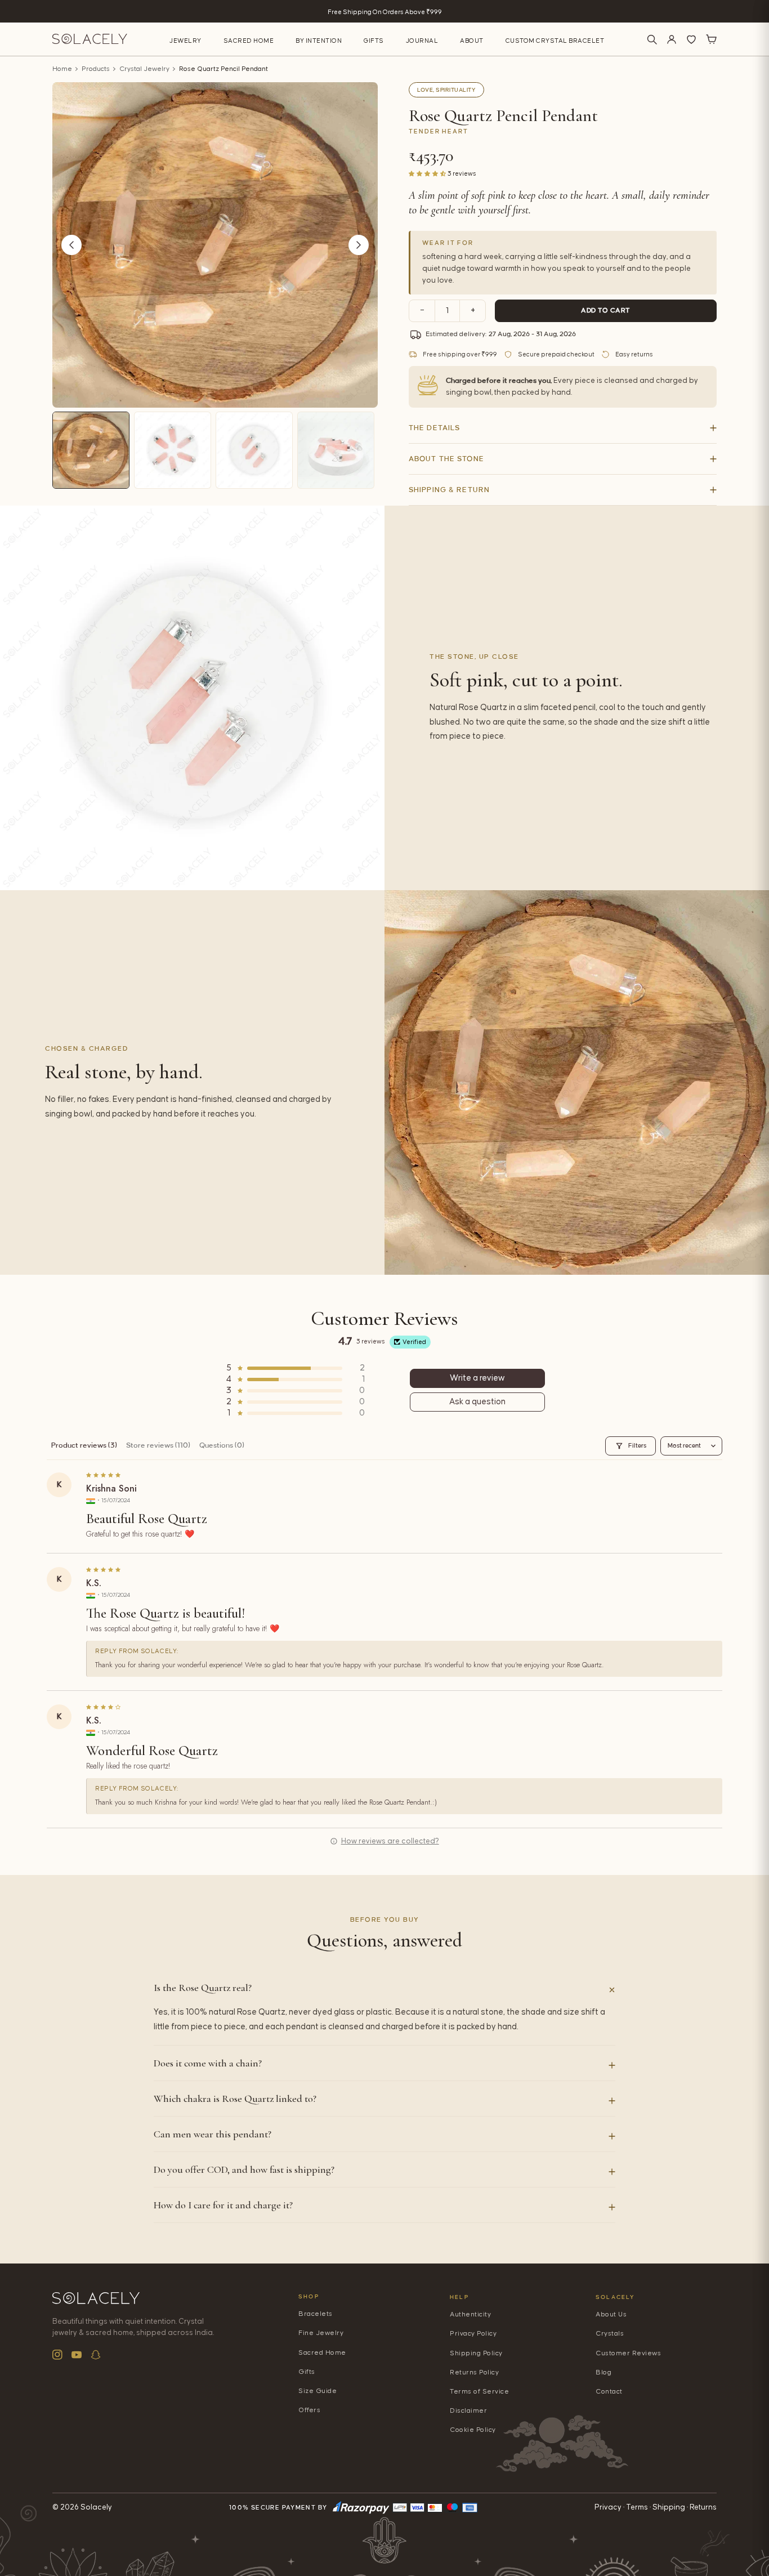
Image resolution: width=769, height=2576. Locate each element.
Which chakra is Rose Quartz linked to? (235, 2099)
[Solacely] (90, 39)
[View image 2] (173, 450)
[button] (428, 173)
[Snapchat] (96, 2355)
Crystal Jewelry (144, 69)
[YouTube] (77, 2355)
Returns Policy (474, 2372)
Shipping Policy (476, 2353)
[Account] (672, 39)
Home (62, 69)
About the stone (446, 459)
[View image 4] (336, 450)
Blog (603, 2372)
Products (96, 69)
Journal (422, 41)
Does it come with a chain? (208, 2063)
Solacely (616, 2297)
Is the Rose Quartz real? (203, 1988)
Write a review (477, 1378)
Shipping (669, 2507)
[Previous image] (71, 245)
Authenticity (470, 2314)
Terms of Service (479, 2392)
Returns (703, 2507)
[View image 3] (254, 450)
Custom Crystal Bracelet (555, 41)
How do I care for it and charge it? (223, 2205)
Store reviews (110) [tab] (158, 1445)
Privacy (608, 2507)
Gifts (374, 41)
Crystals (610, 2334)
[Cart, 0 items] (711, 39)
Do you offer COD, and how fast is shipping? (244, 2169)
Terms (637, 2507)
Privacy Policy (473, 2334)
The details (434, 428)
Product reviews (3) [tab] (84, 1445)
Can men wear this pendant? (213, 2134)
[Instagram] (57, 2355)
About (472, 41)
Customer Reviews (628, 2353)
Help (459, 2297)
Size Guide (318, 2391)
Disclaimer (468, 2411)
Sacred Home (249, 41)
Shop (309, 2296)
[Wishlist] (691, 39)
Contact (609, 2392)
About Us (611, 2314)
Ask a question (477, 1402)
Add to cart (606, 311)
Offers (309, 2410)
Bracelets (316, 2314)
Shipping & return (449, 490)
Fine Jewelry (321, 2333)
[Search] (652, 39)
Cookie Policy (473, 2430)
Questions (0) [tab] (222, 1445)
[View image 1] (91, 450)
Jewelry (185, 41)
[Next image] (359, 245)
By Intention (319, 41)
